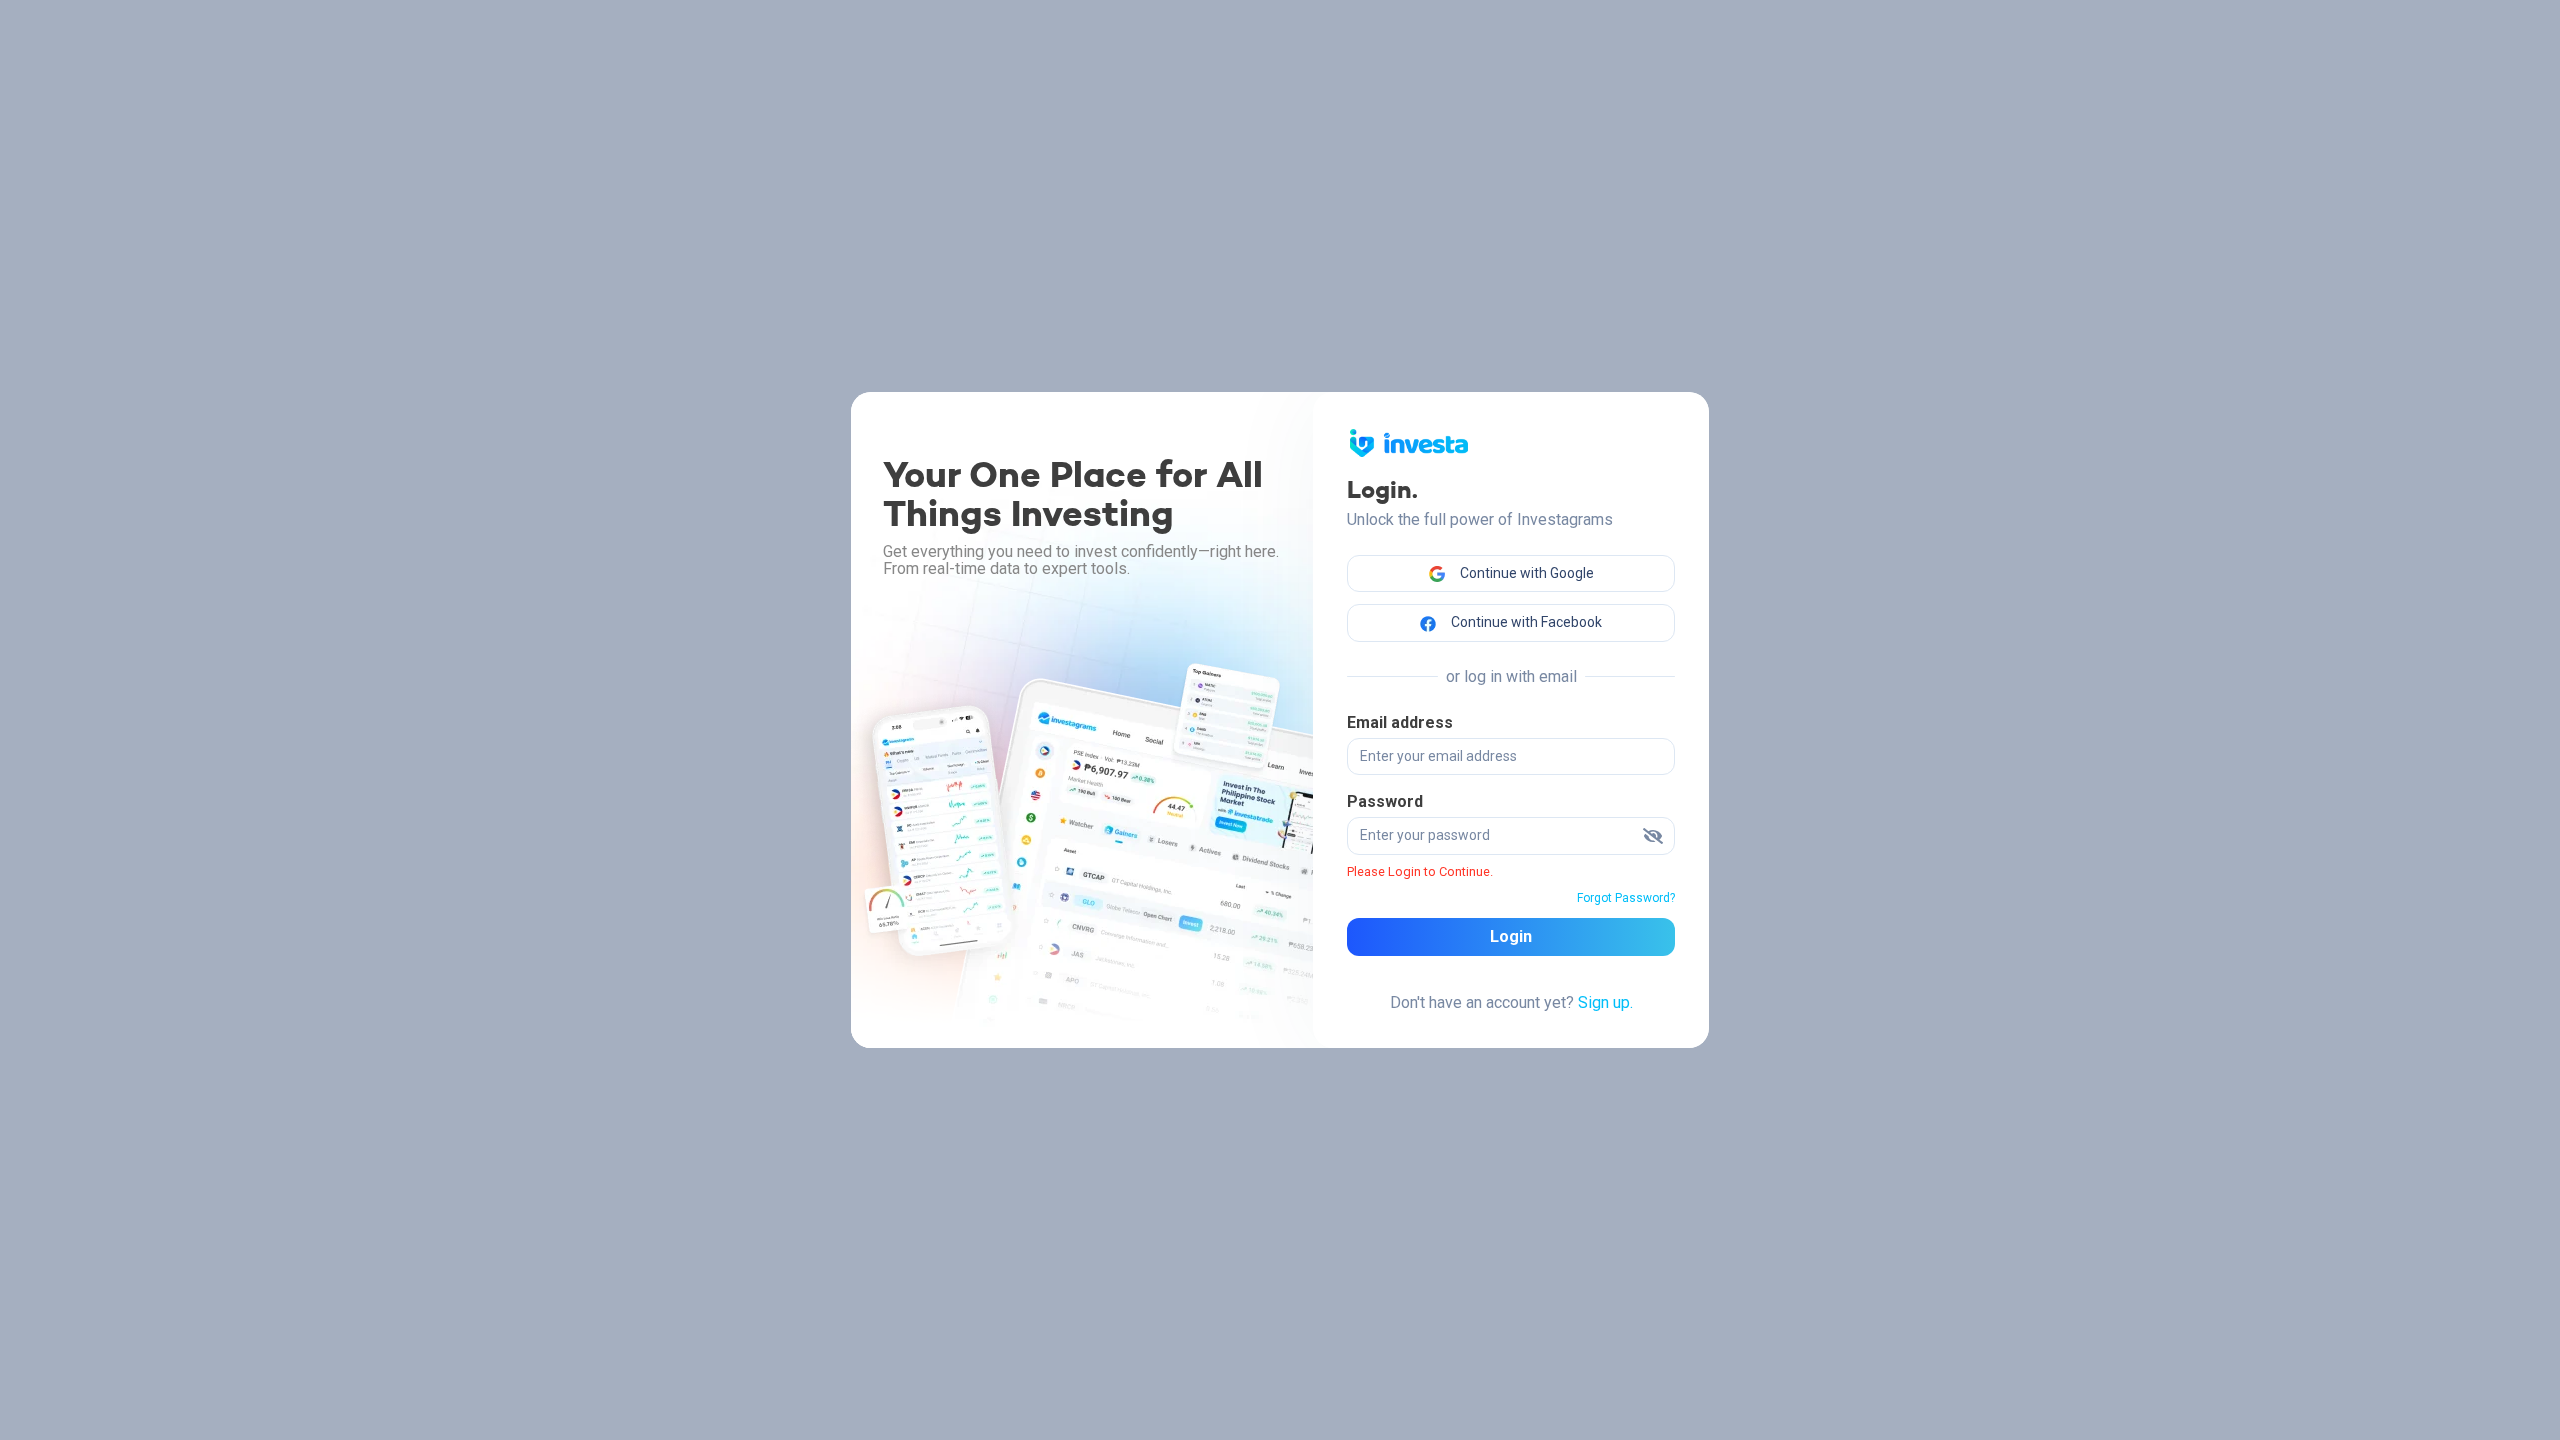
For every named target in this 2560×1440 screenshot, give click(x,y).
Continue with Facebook (1525, 622)
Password (1385, 801)
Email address (1400, 722)
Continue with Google (1525, 573)
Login (1511, 936)
